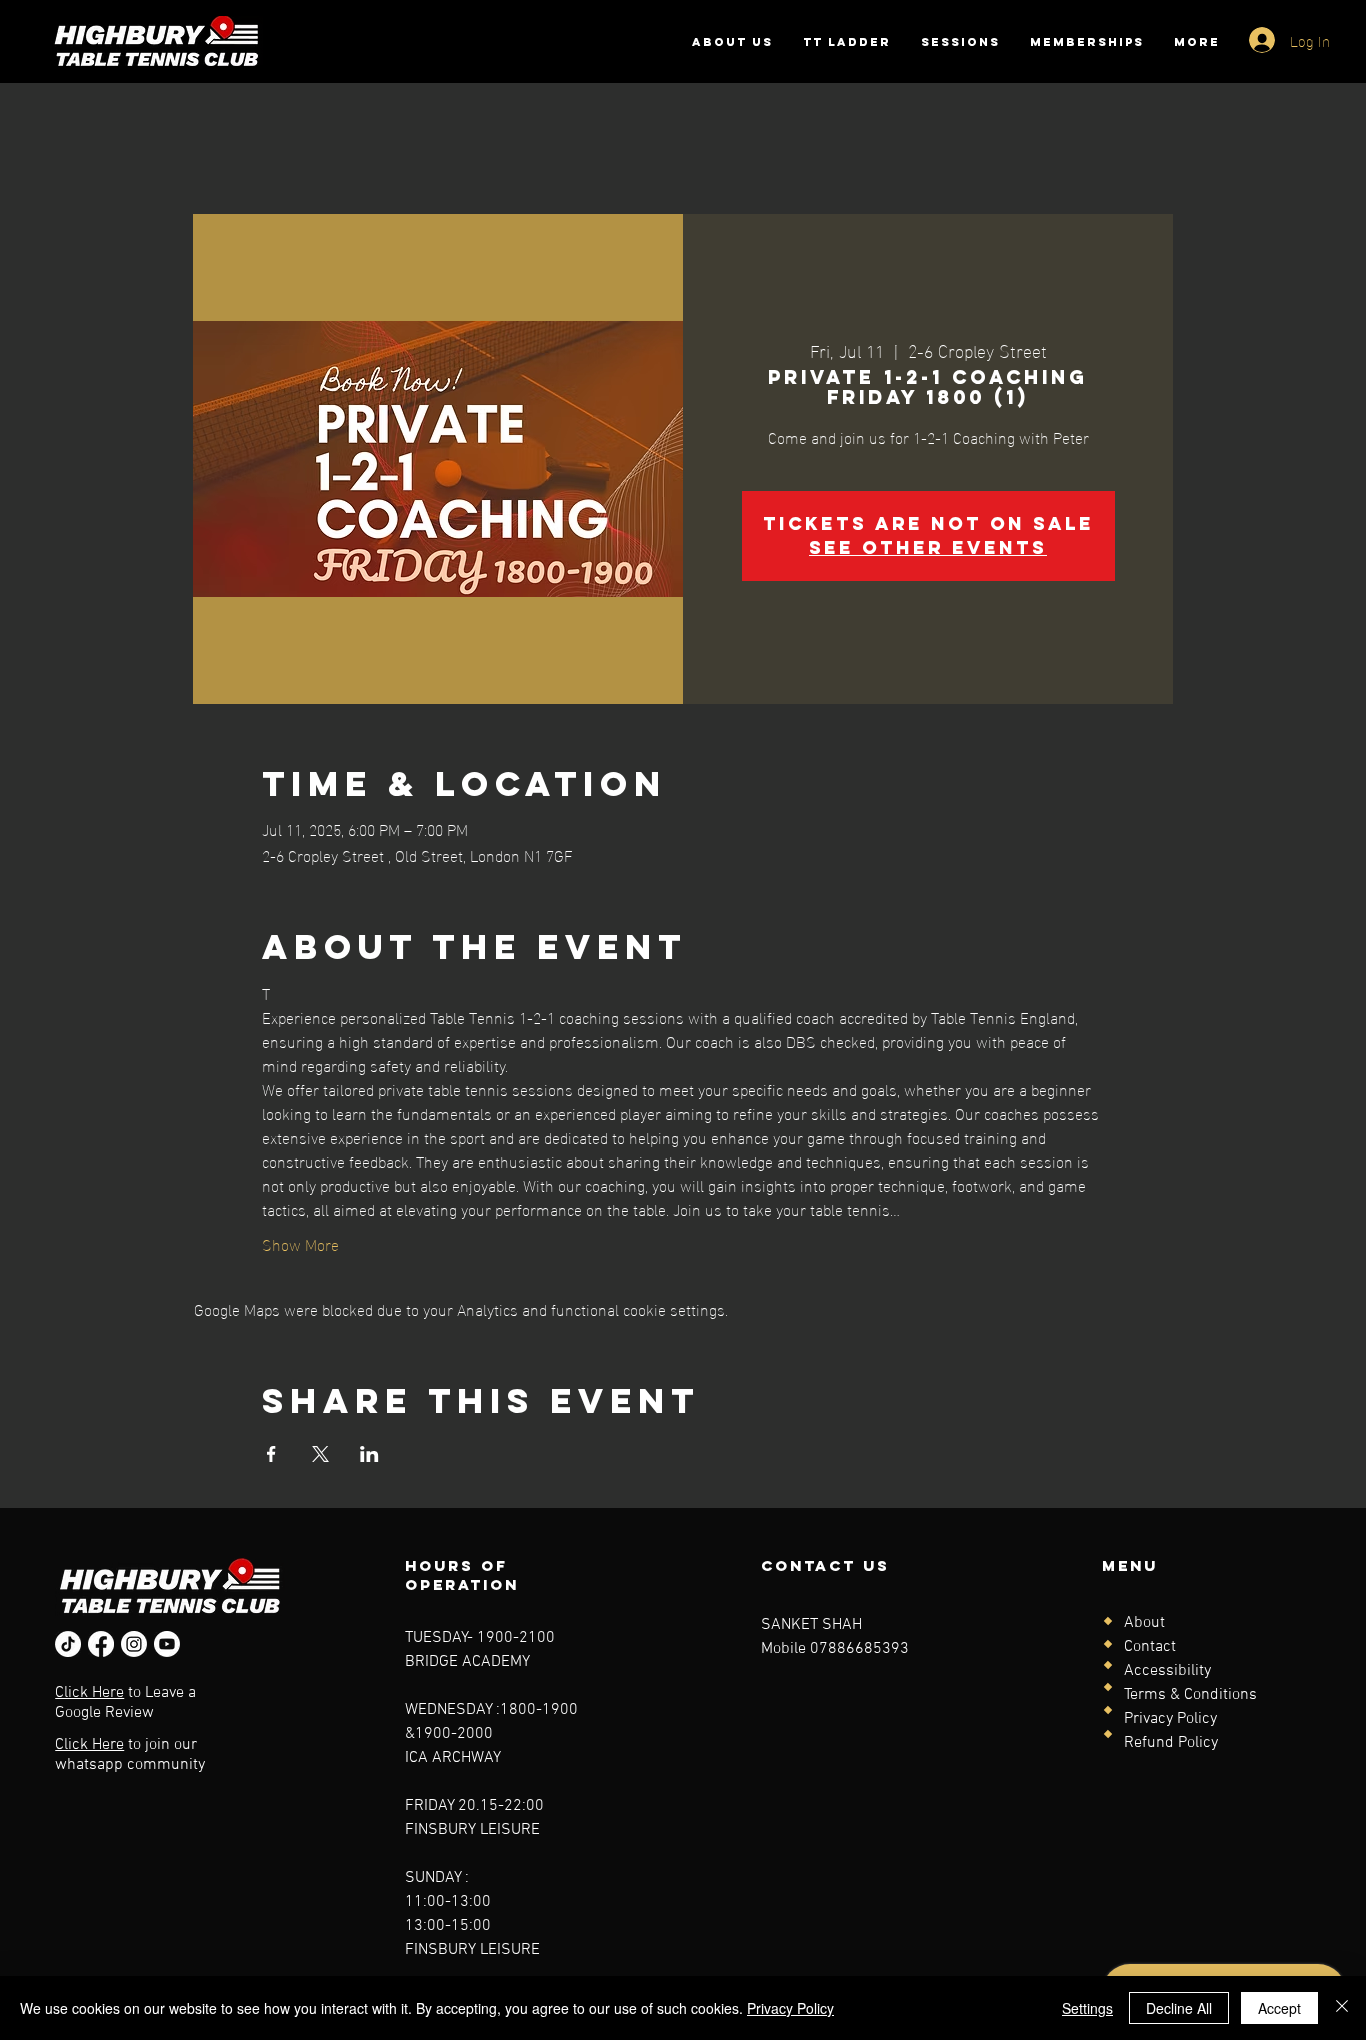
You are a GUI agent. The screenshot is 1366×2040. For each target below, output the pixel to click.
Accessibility (1167, 1671)
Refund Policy (1171, 1743)
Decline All (1179, 2008)
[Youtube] (167, 1644)
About (1144, 1623)
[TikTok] (68, 1644)
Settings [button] (1087, 2008)
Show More (300, 1244)
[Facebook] (101, 1644)
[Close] (1342, 2008)
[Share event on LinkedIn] (369, 1454)
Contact (1150, 1647)
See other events (928, 547)
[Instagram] (134, 1644)
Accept (1279, 2008)
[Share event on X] (320, 1454)
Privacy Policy (1170, 1719)
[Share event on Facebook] (271, 1454)
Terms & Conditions (1190, 1695)
